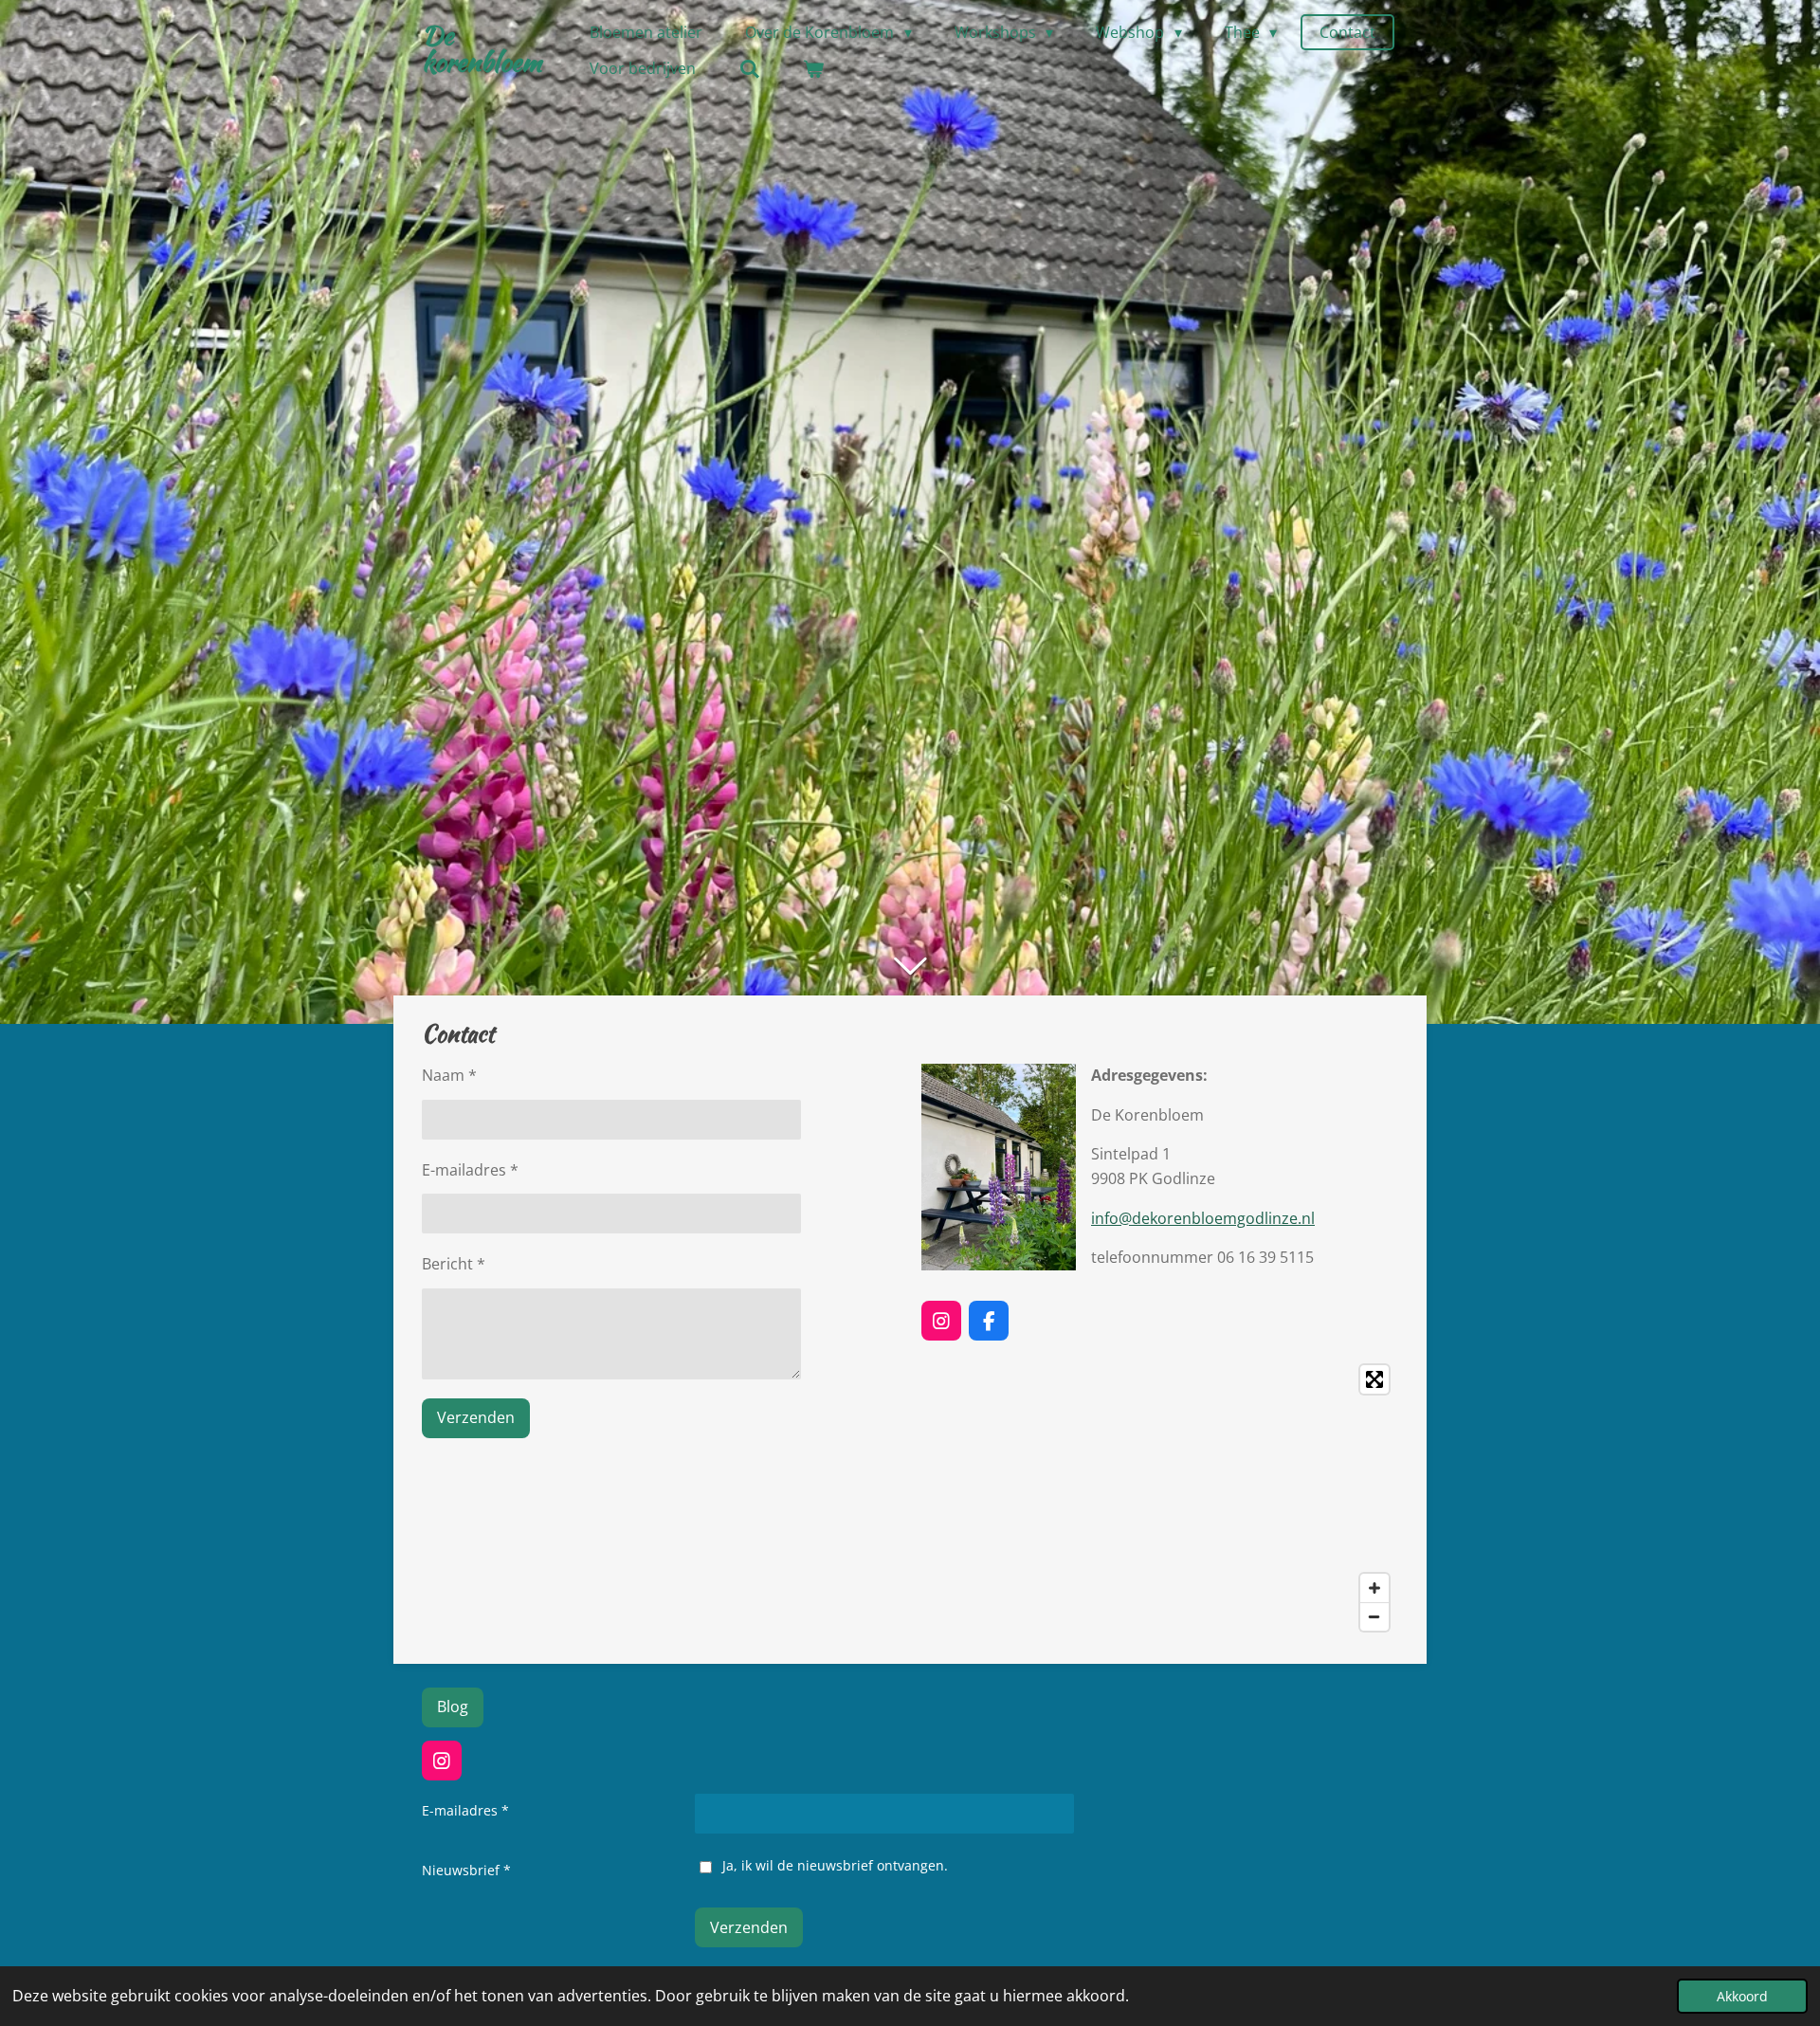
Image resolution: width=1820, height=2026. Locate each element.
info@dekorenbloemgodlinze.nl (1203, 1218)
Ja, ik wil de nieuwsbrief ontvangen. (835, 1865)
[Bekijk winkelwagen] (813, 68)
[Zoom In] (1374, 1588)
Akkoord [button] (1742, 1996)
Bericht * (454, 1264)
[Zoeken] (749, 68)
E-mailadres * (470, 1170)
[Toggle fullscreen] (1374, 1379)
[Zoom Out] (1374, 1616)
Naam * (449, 1075)
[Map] (1160, 1498)
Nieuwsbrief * (466, 1870)
